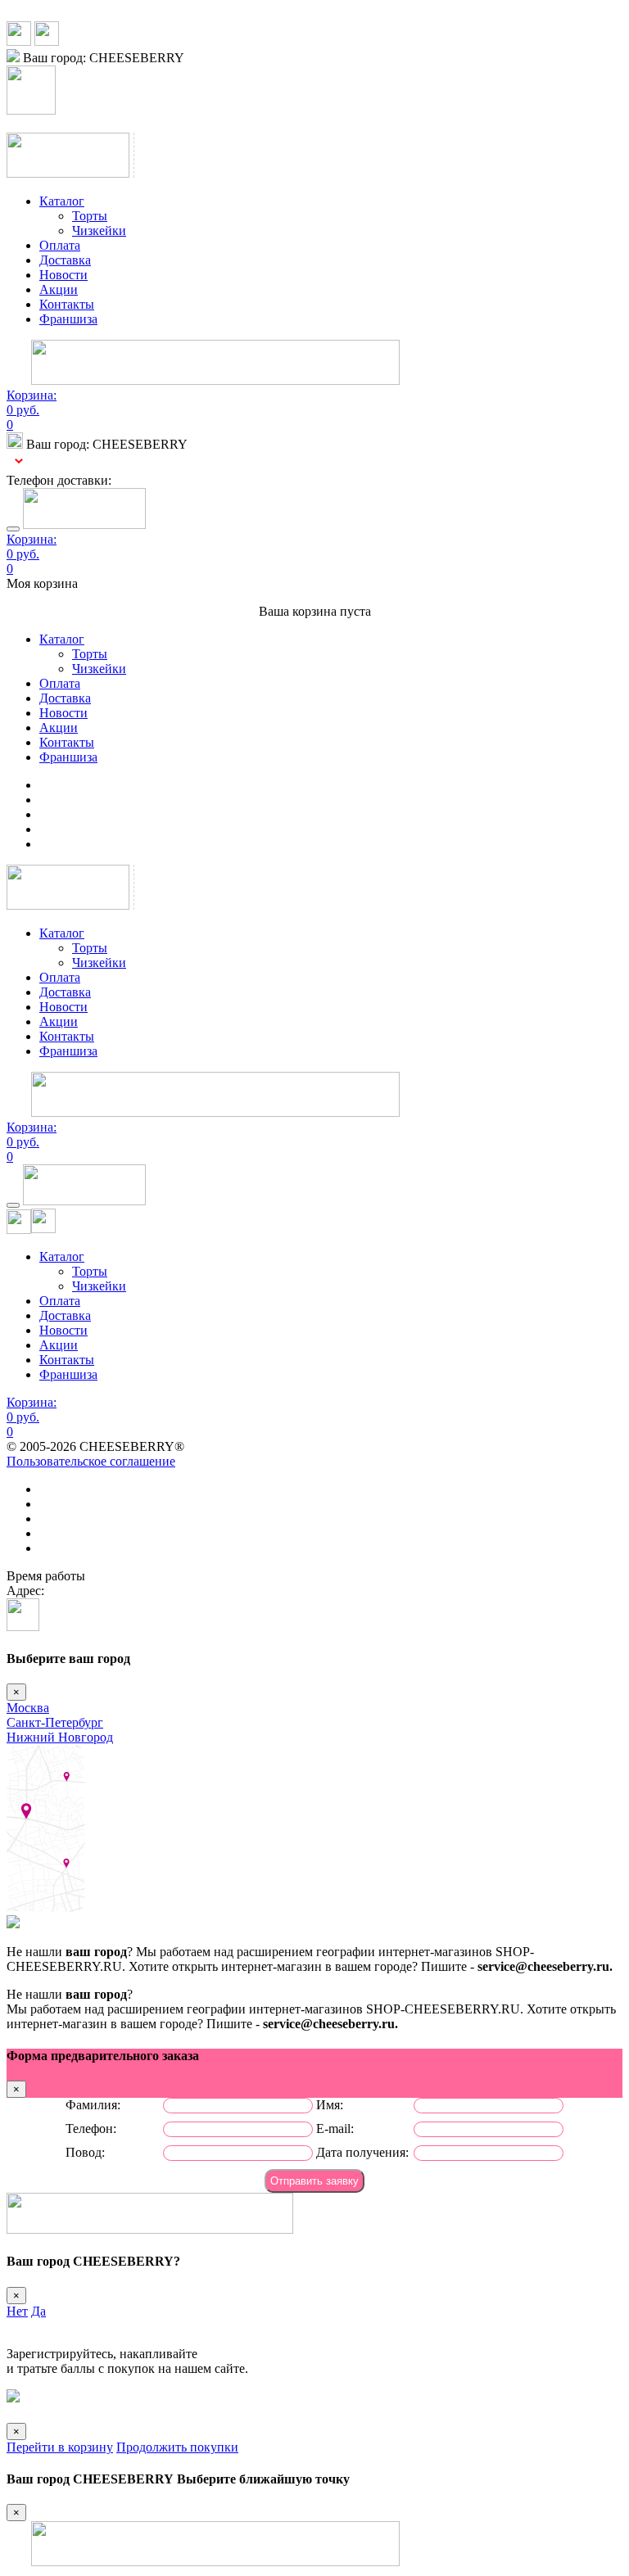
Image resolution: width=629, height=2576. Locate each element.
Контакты (67, 304)
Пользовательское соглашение (91, 1461)
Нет (17, 2311)
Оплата (60, 245)
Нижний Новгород (60, 1737)
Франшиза (68, 319)
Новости (63, 275)
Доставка (65, 260)
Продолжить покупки (177, 2447)
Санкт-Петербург (55, 1722)
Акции (59, 289)
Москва (28, 1708)
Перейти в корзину (60, 2447)
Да (38, 2311)
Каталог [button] (62, 201)
